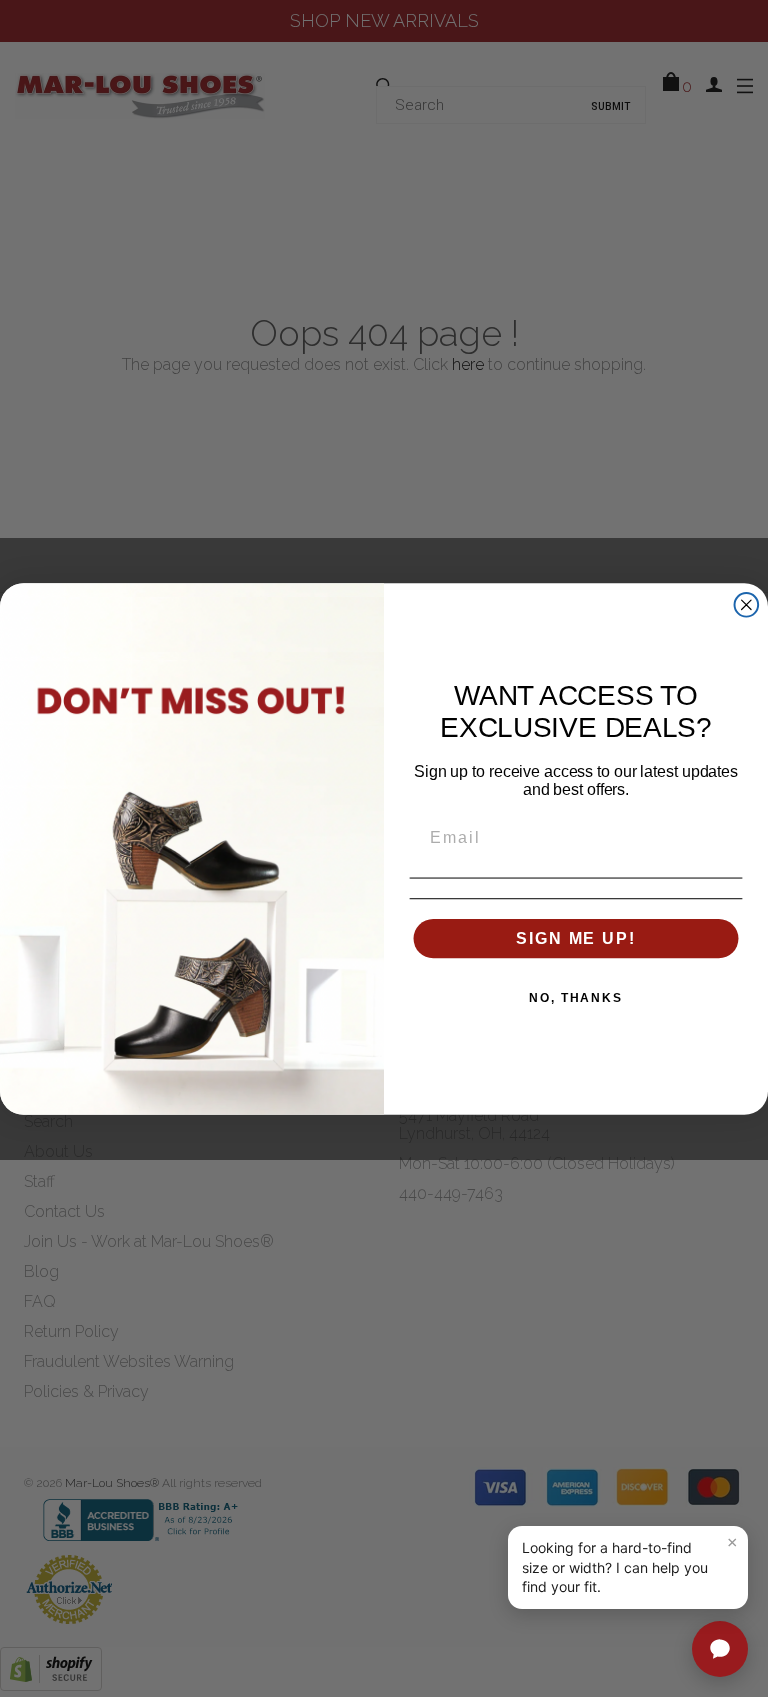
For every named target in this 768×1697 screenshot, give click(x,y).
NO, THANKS (576, 997)
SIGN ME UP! (575, 937)
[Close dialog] (747, 604)
